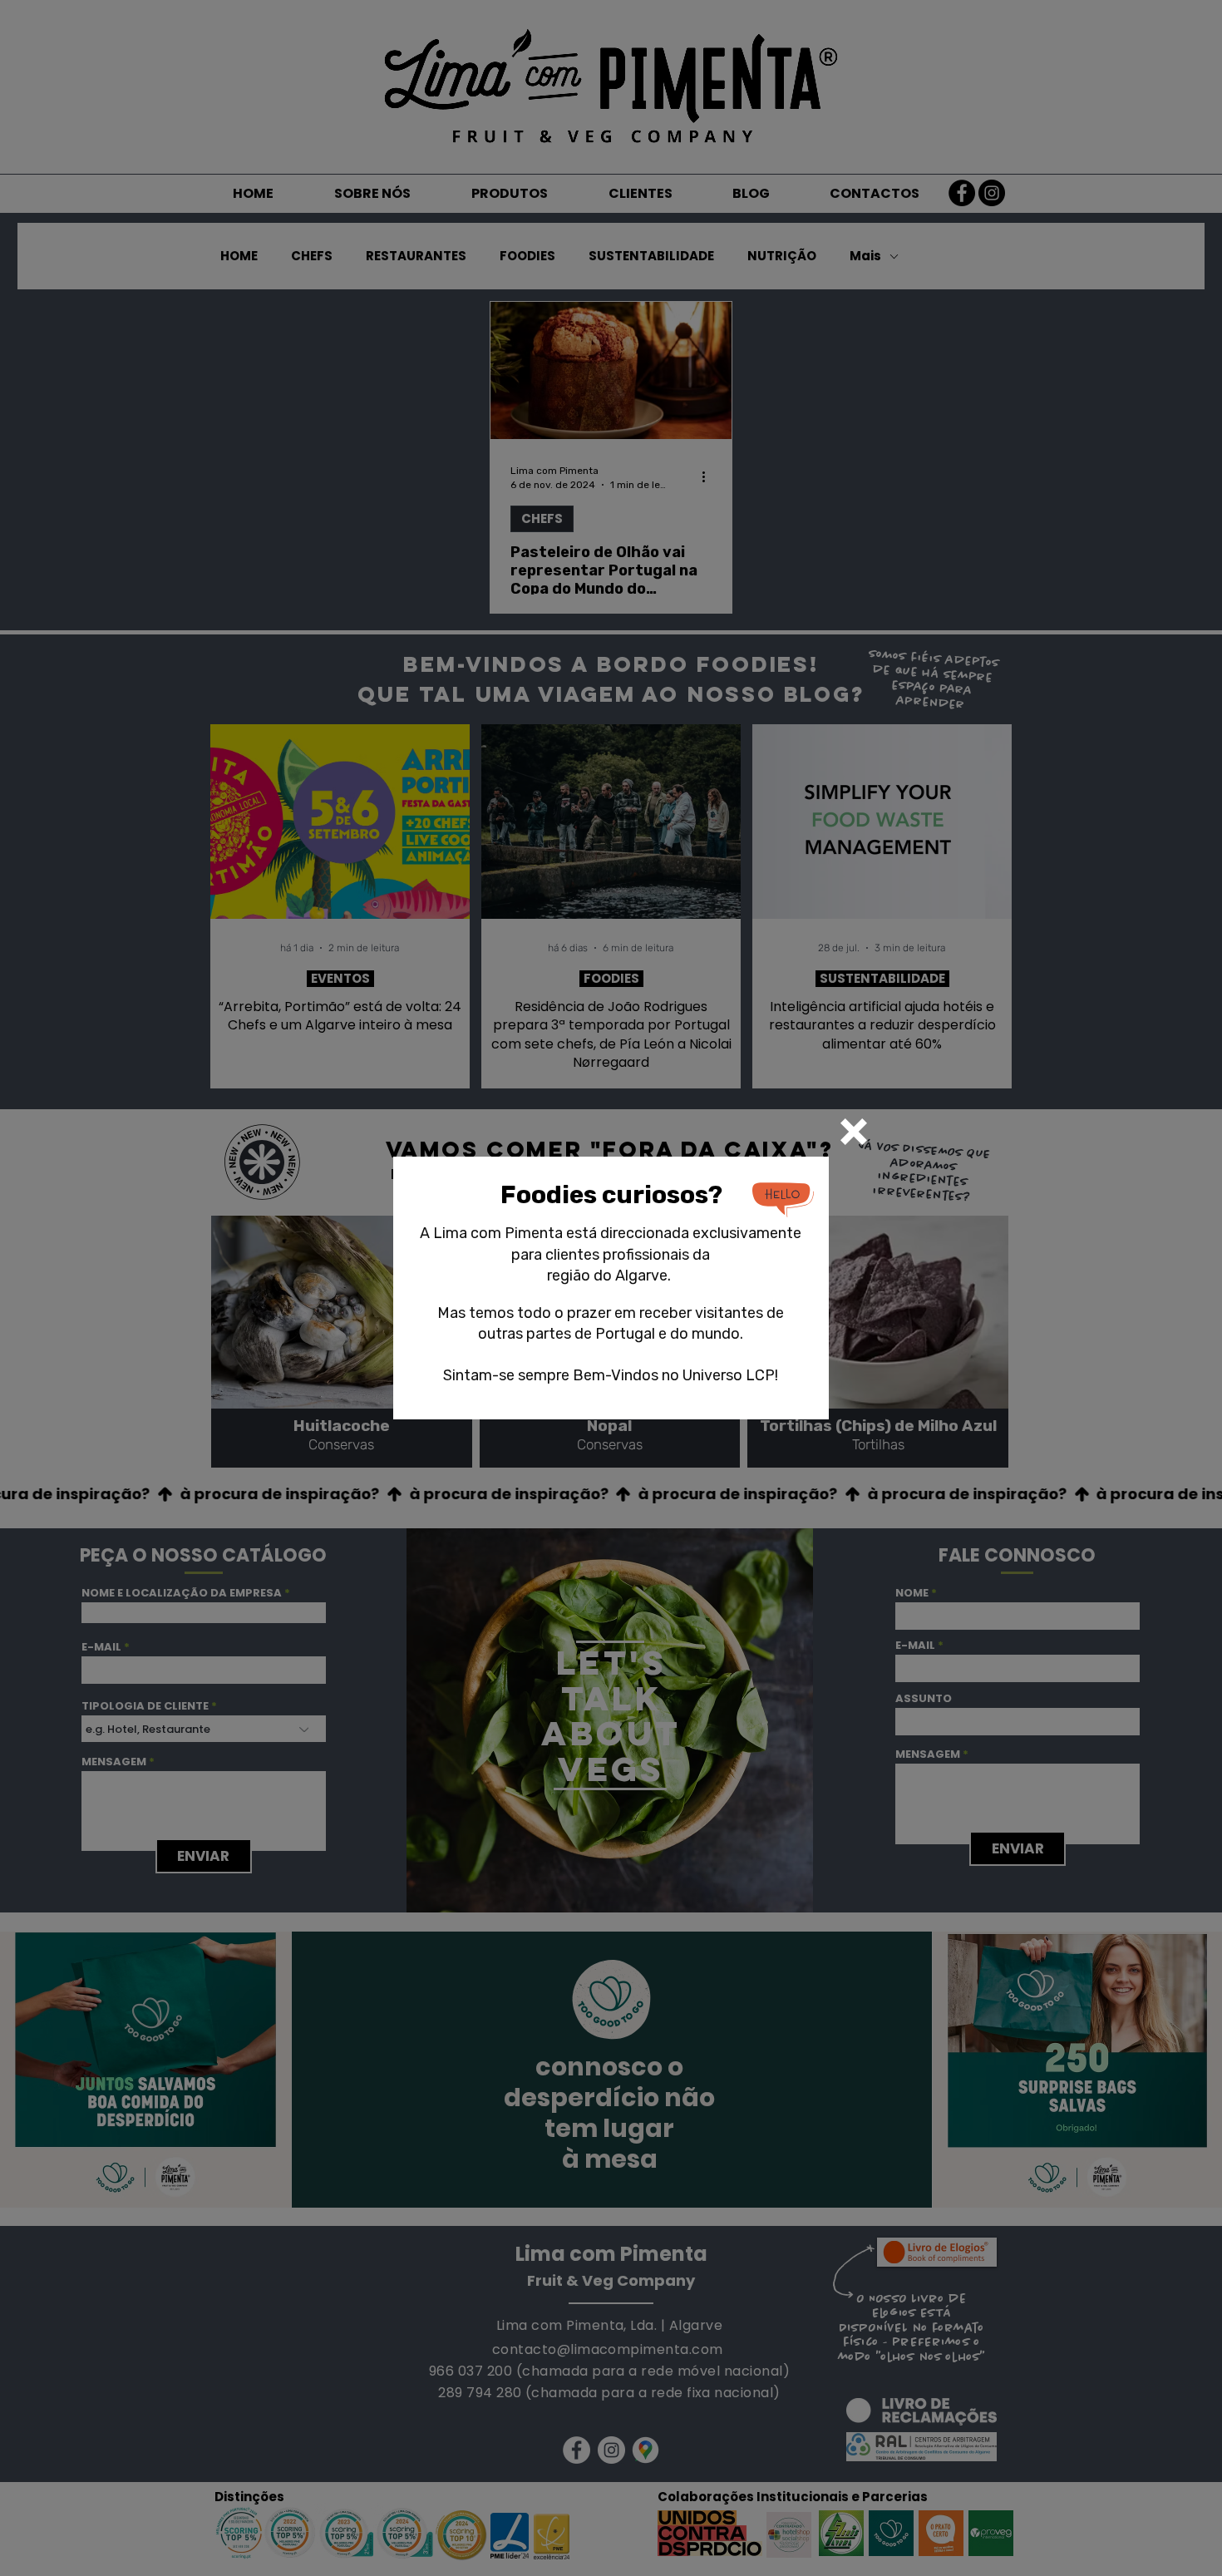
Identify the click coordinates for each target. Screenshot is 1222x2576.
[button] (854, 1132)
